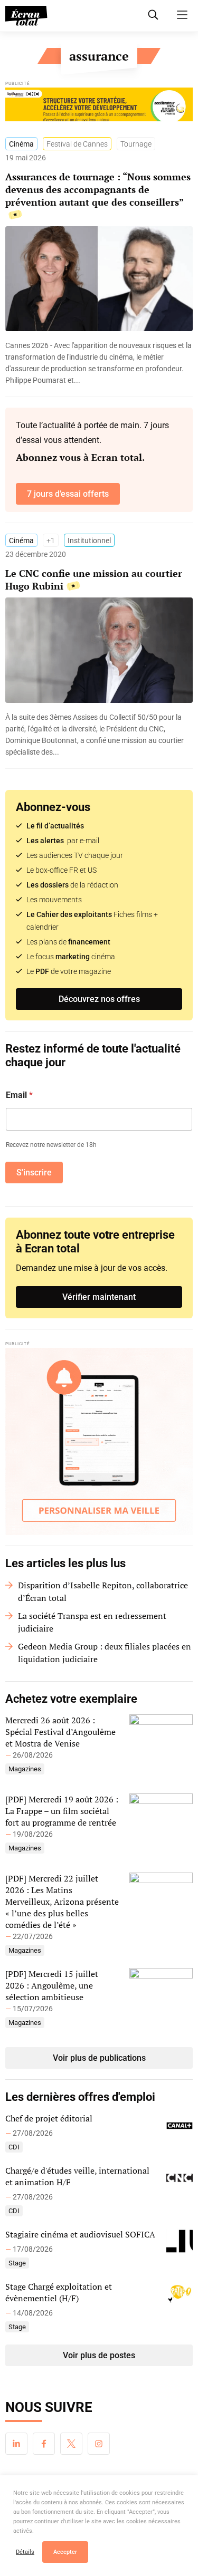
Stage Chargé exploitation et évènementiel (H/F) (59, 2292)
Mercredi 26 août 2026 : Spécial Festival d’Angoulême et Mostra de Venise (60, 1732)
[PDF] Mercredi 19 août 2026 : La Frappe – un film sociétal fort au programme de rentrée (62, 1811)
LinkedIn (16, 2444)
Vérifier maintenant (99, 1297)
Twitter (71, 2444)
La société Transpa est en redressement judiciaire (92, 1622)
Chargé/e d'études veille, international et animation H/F (77, 2176)
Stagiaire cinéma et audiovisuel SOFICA (80, 2234)
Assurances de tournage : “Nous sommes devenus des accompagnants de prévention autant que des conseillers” (98, 189)
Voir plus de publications (99, 2058)
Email (19, 1095)
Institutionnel (89, 541)
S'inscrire (34, 1173)
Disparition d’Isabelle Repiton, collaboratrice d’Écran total (103, 1591)
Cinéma (21, 144)
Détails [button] (25, 2552)
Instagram (99, 2444)
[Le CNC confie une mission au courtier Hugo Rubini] (99, 735)
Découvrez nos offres (99, 999)
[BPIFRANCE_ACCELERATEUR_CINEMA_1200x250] (99, 107)
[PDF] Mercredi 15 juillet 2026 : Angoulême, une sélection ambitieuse (52, 1985)
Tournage (136, 144)
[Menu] (182, 15)
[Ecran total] (26, 16)
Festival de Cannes (77, 144)
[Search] (153, 15)
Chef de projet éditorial (49, 2118)
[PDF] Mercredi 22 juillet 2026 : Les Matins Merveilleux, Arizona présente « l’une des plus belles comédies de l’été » (62, 1902)
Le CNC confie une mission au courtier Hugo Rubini (94, 580)
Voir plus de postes (99, 2355)
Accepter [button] (65, 2552)
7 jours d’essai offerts (68, 494)
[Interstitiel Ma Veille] (99, 1441)
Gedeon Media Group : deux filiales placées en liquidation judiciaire (105, 1653)
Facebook (44, 2444)
